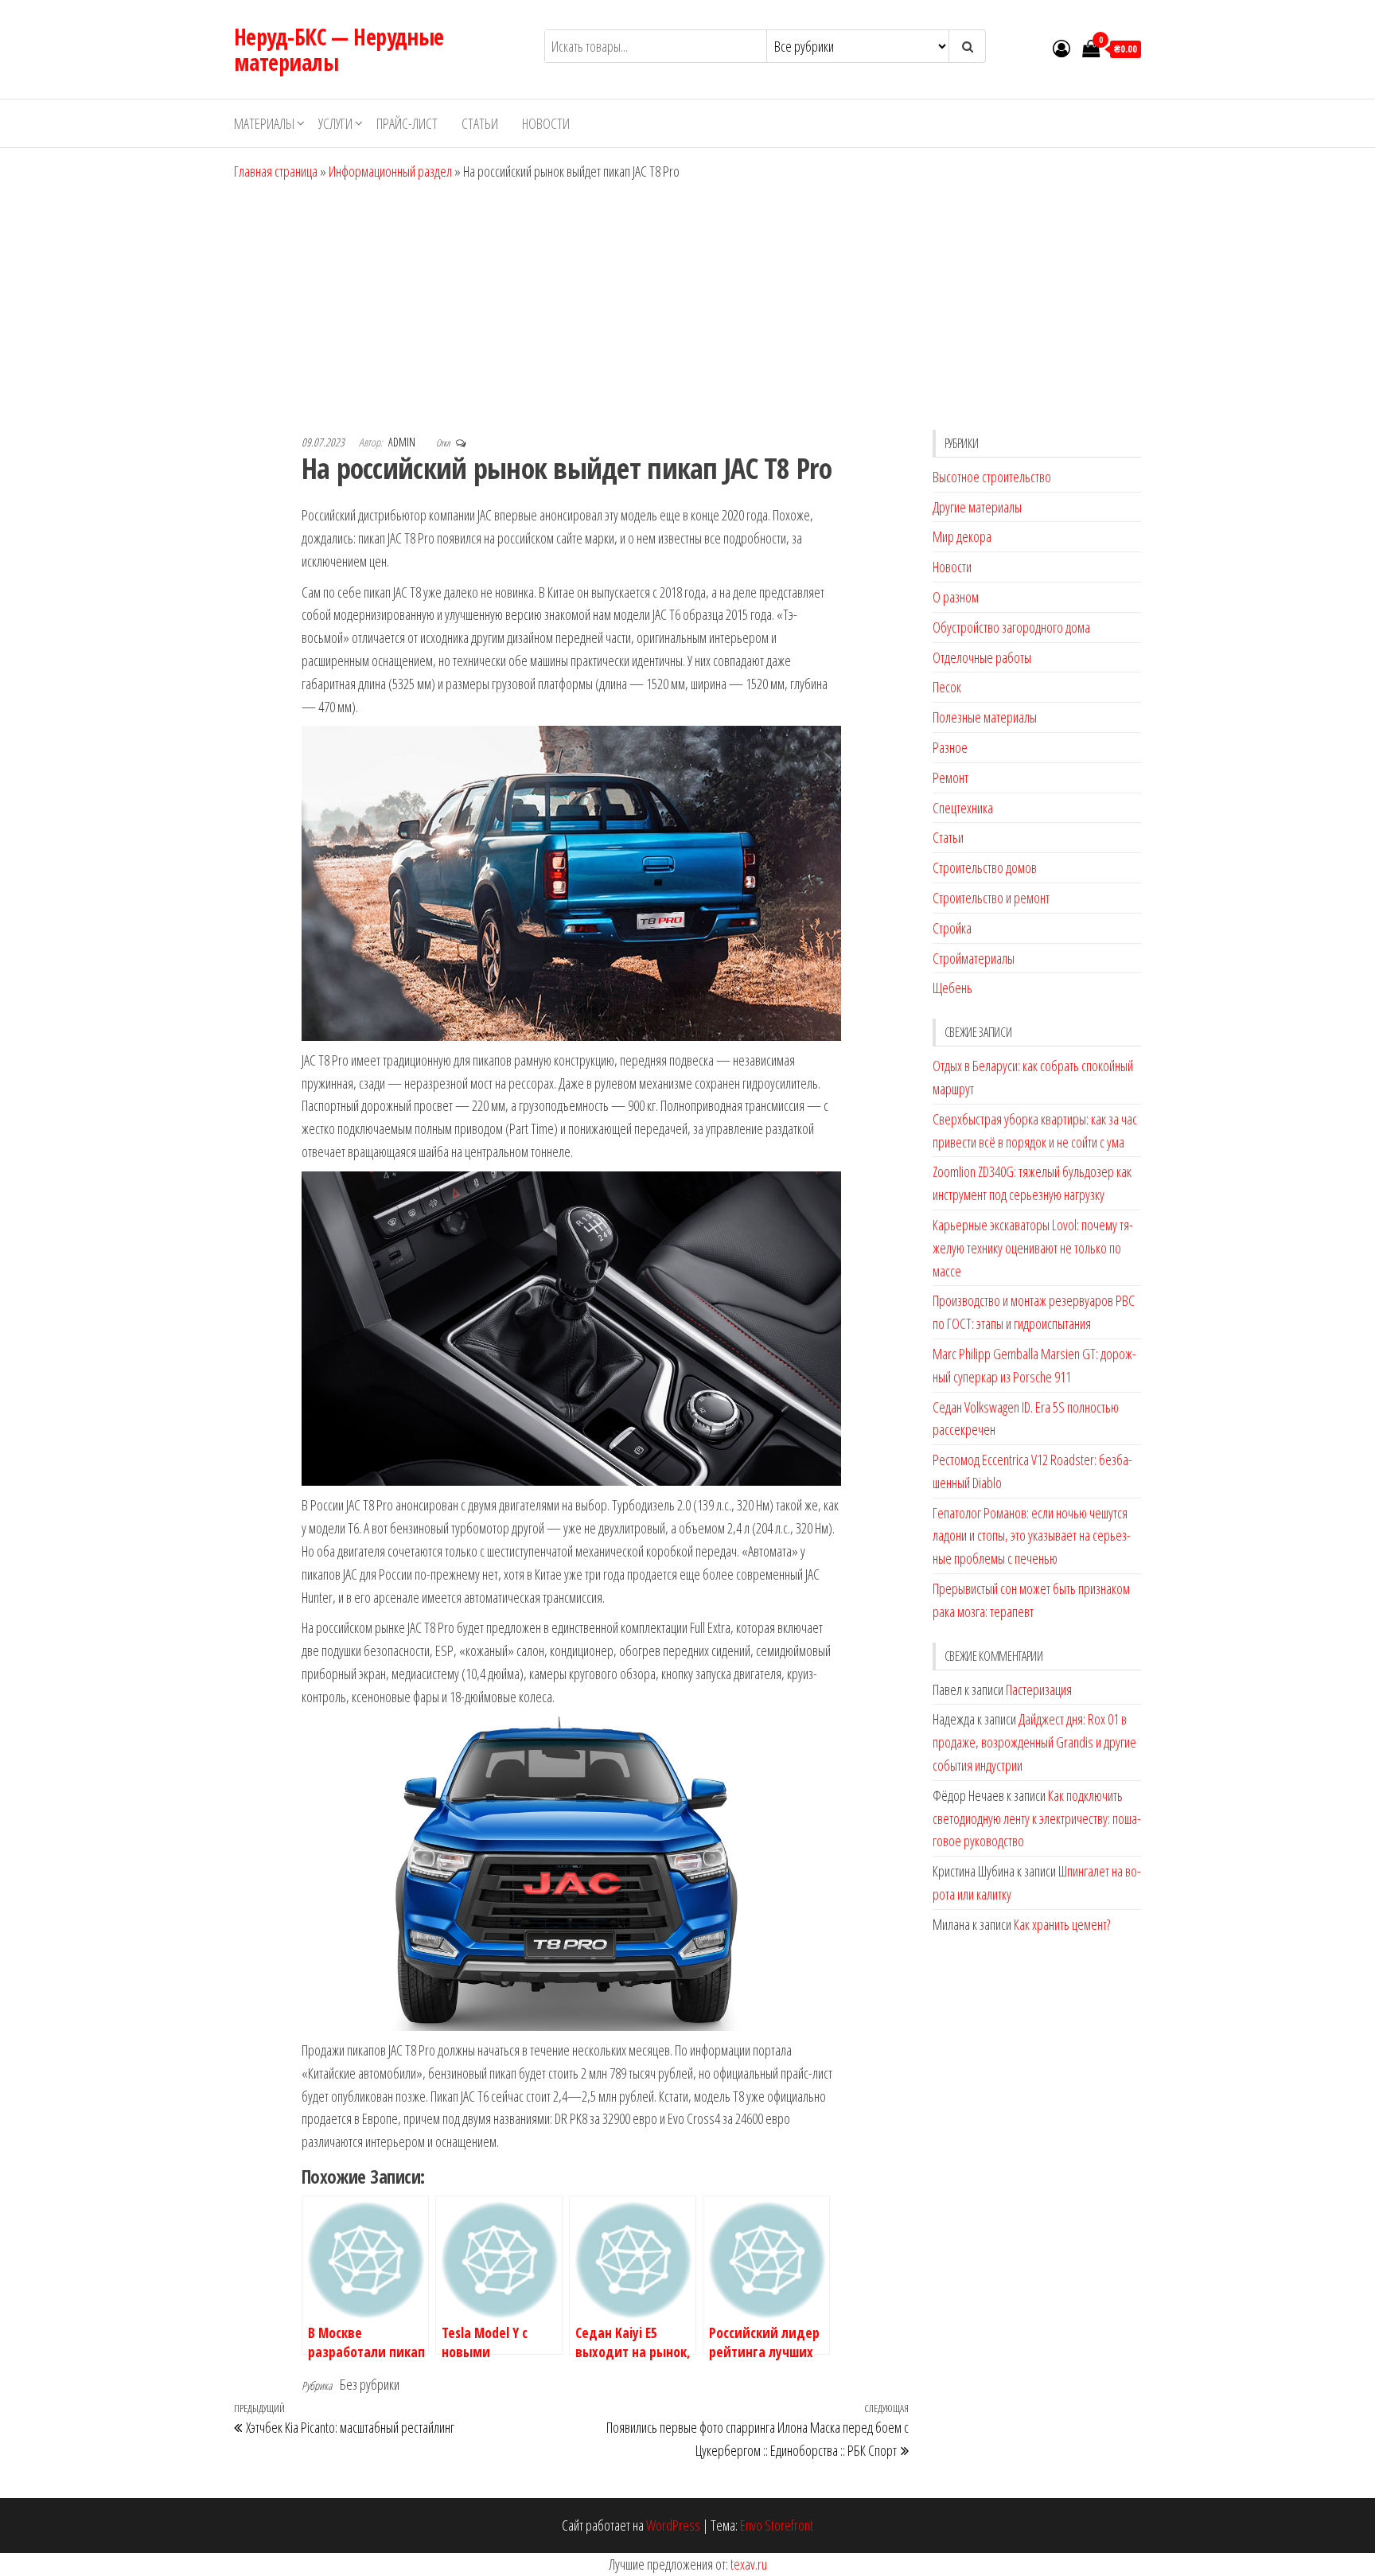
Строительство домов (985, 867)
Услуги (335, 123)
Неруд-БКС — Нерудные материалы (339, 49)
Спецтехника (963, 808)
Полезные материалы (985, 717)
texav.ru (749, 2564)
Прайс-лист (407, 123)
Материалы (264, 123)
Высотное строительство (992, 477)
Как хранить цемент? (1062, 1924)
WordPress (673, 2525)
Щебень (952, 988)
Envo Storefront (777, 2525)
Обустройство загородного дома (1011, 627)
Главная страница (276, 171)
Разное (950, 747)
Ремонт (950, 777)
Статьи (480, 123)
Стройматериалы (974, 958)
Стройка (952, 928)
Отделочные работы (982, 657)
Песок (947, 687)
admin (403, 442)
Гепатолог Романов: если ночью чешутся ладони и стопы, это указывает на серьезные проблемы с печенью (1032, 1536)
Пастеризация (1039, 1689)
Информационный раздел (390, 171)
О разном (956, 597)
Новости (546, 123)
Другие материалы (977, 507)
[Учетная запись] (1061, 48)
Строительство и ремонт (991, 898)
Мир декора (962, 536)
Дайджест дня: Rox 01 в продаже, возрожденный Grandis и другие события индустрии (1034, 1742)
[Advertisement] (687, 302)
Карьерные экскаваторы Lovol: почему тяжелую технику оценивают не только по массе (1033, 1248)
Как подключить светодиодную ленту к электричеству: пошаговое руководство (1037, 1818)
